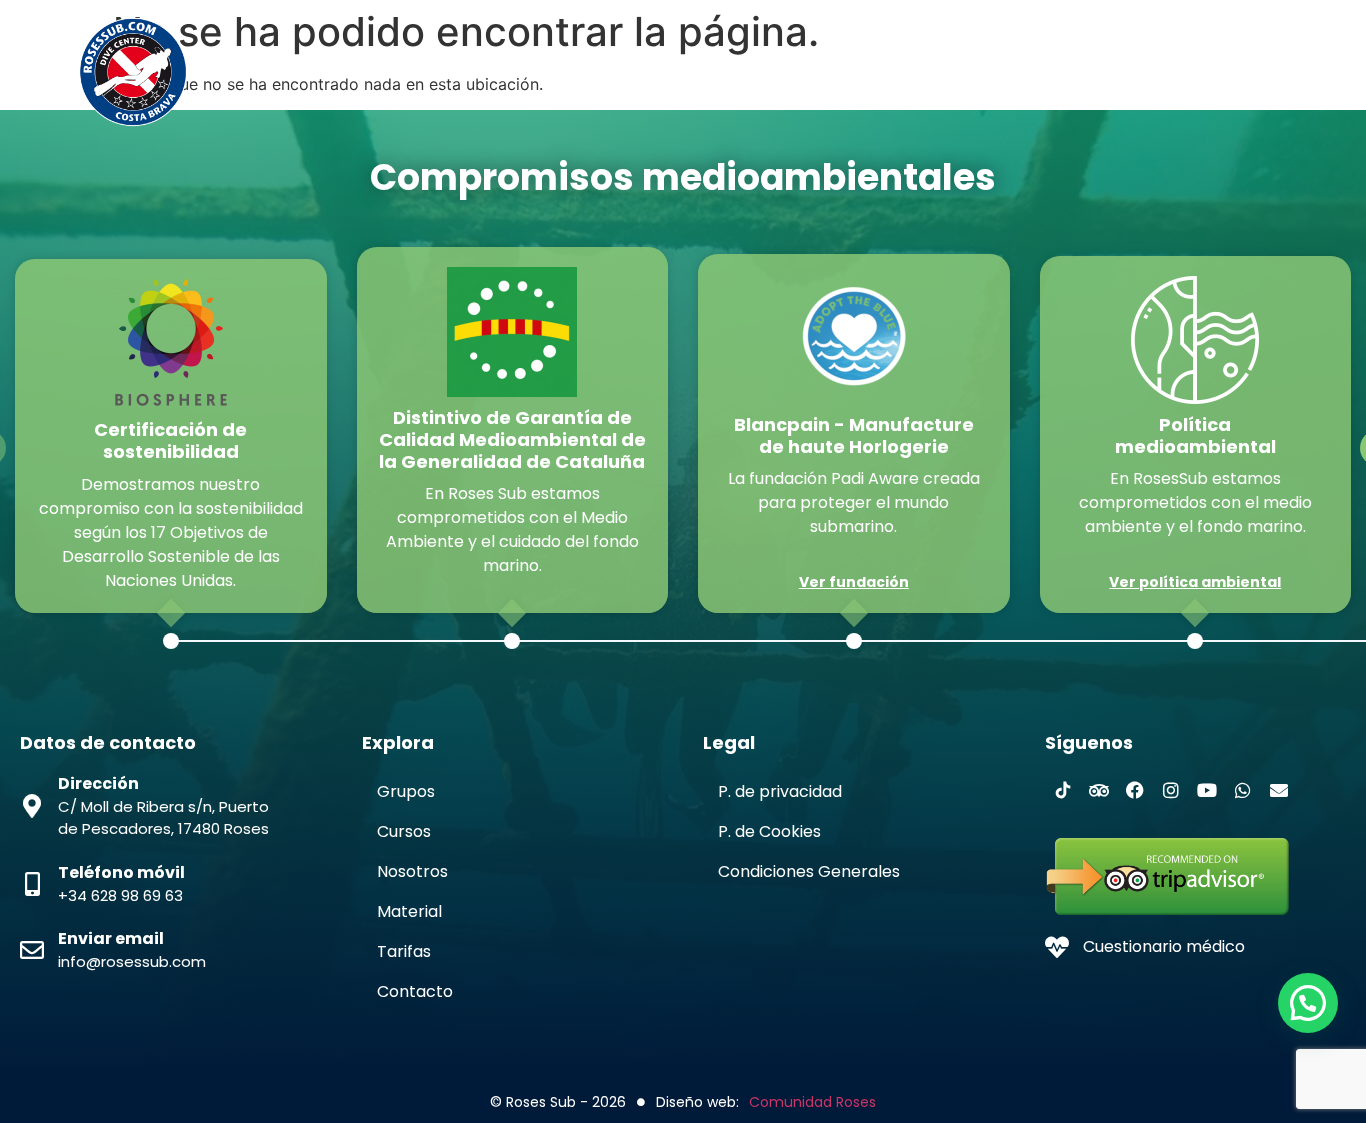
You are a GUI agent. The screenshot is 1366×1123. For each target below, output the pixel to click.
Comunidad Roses (812, 1102)
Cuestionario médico (1164, 946)
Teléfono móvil (121, 872)
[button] (1308, 1003)
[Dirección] (32, 806)
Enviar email (111, 938)
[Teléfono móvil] (32, 884)
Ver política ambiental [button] (1195, 582)
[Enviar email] (32, 950)
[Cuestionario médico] (1057, 947)
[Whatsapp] (1243, 790)
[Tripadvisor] (1099, 790)
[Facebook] (1135, 790)
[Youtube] (1207, 790)
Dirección (98, 783)
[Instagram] (1171, 790)
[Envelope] (1279, 790)
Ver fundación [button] (854, 582)
